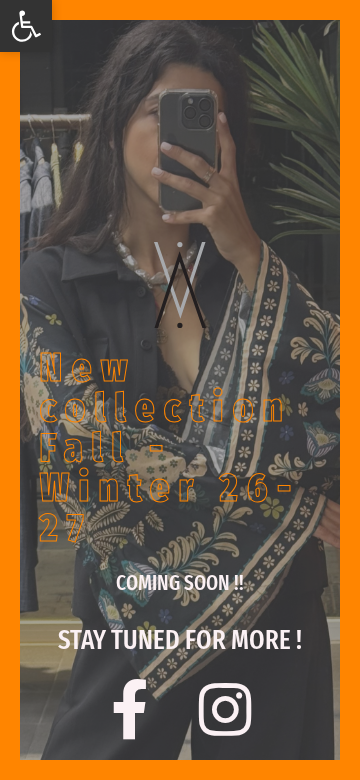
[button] (26, 26)
